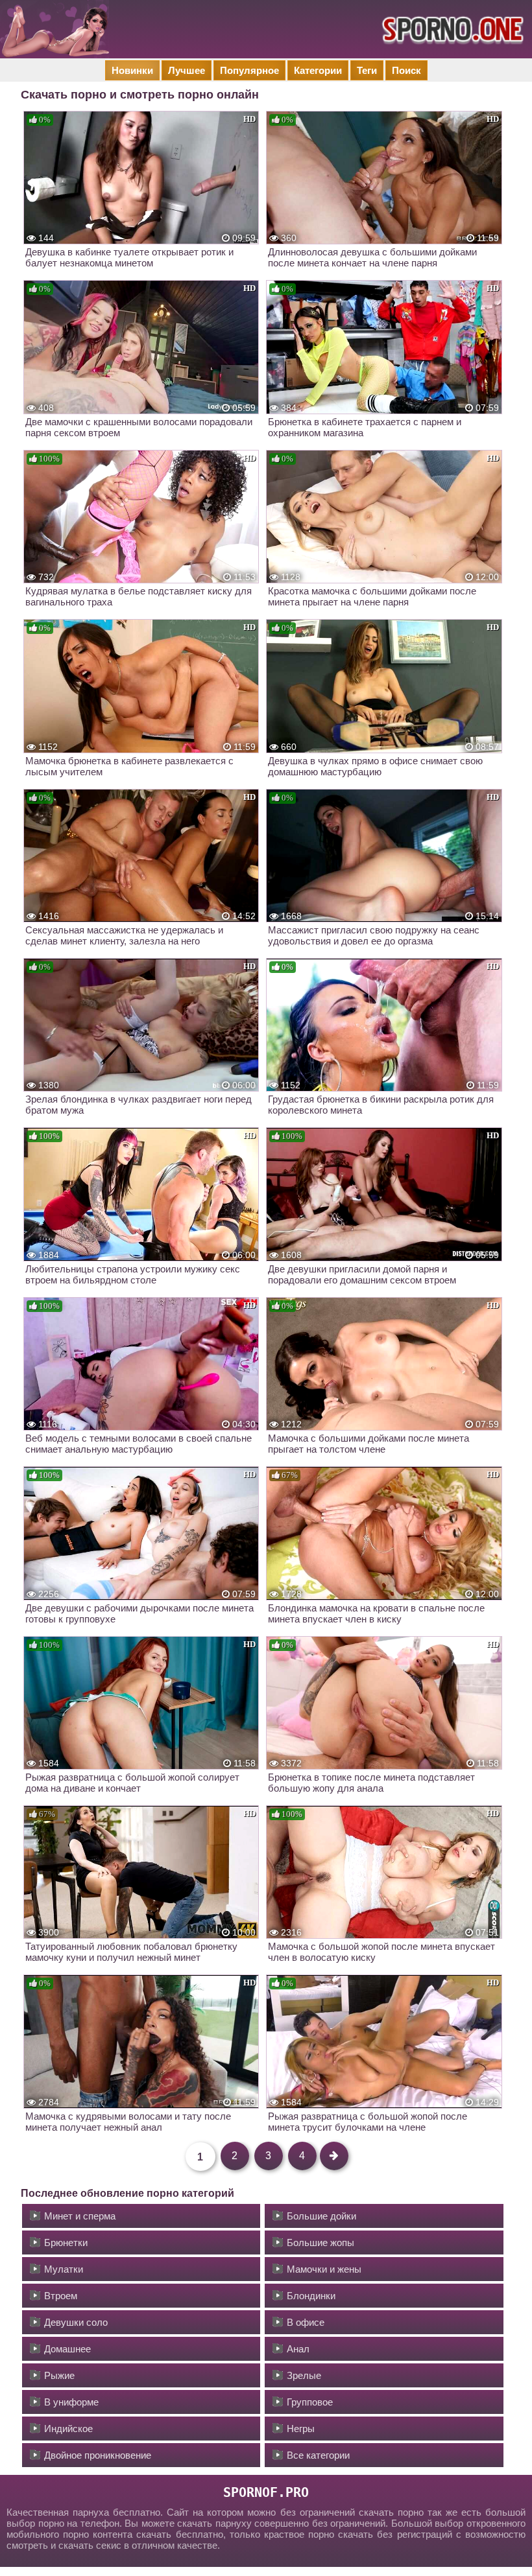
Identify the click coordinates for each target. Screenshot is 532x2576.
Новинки (132, 70)
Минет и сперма (80, 2216)
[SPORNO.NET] (451, 29)
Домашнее (67, 2349)
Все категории (318, 2455)
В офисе (306, 2322)
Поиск (406, 70)
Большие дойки (321, 2216)
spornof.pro (266, 2492)
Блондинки (311, 2296)
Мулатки (64, 2269)
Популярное (249, 70)
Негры (301, 2429)
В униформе (71, 2402)
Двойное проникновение (98, 2455)
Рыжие (59, 2375)
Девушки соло (76, 2322)
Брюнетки (66, 2242)
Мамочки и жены (324, 2269)
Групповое (310, 2402)
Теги (367, 70)
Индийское (68, 2429)
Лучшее (187, 70)
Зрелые (304, 2375)
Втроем (61, 2296)
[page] (334, 2156)
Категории (318, 70)
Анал (298, 2349)
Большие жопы (320, 2242)
